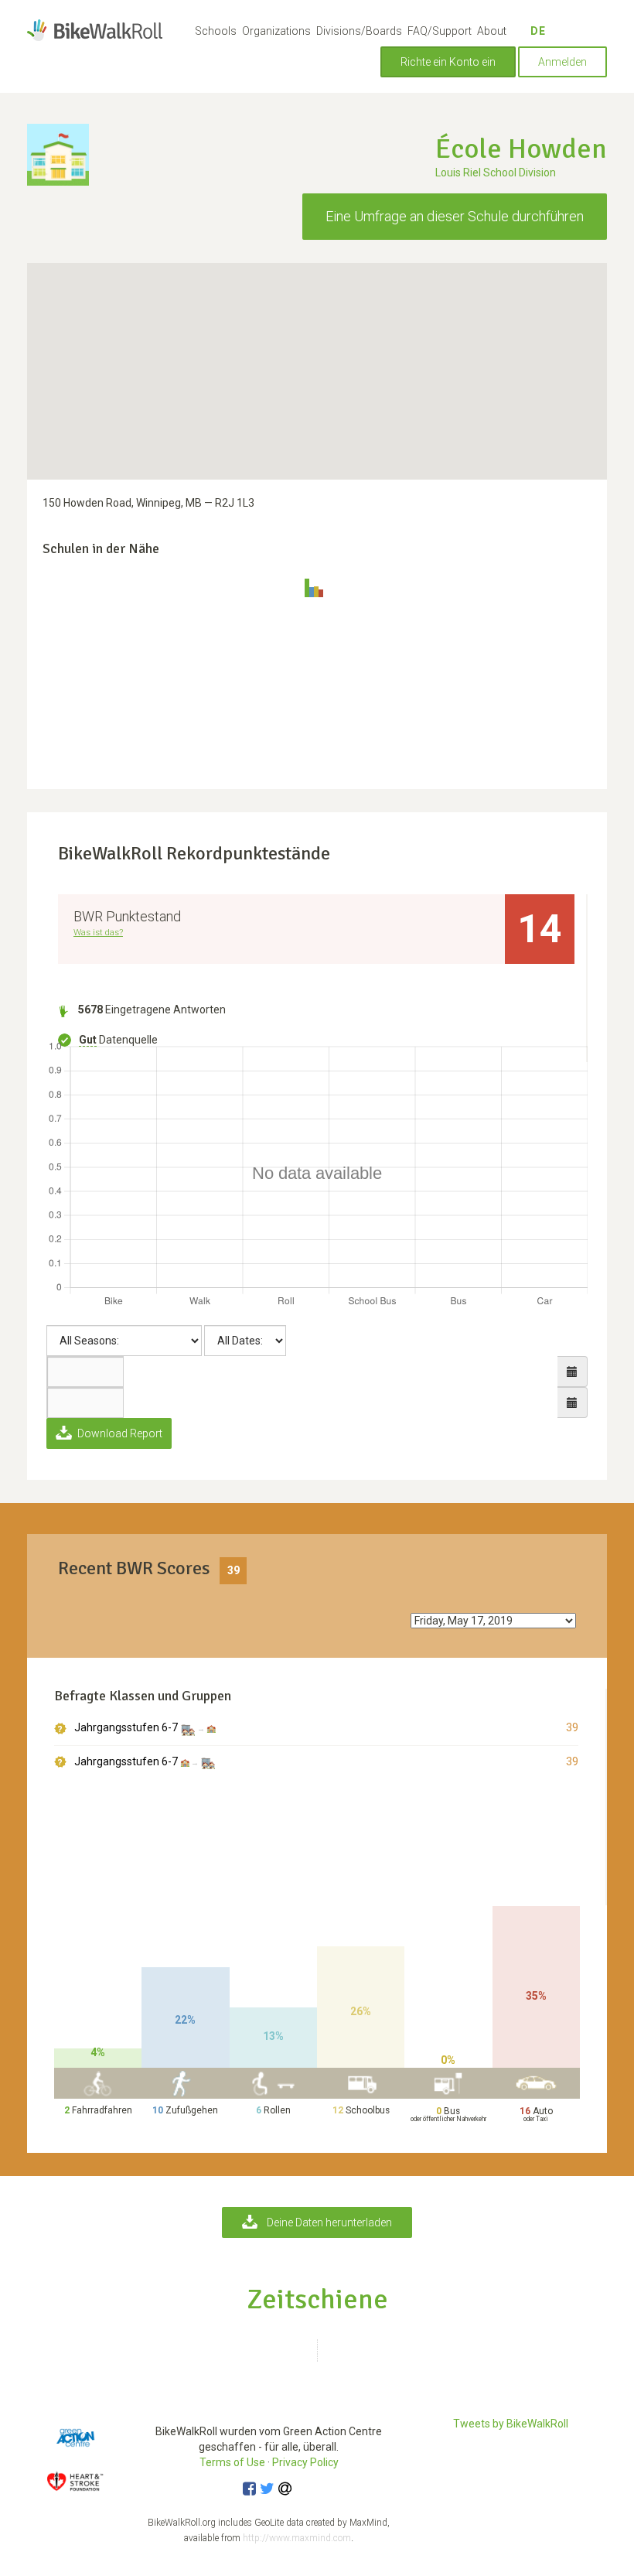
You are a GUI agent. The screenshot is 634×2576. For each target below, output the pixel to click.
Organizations (276, 31)
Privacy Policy (305, 2462)
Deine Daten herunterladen (329, 2222)
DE (538, 31)
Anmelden (562, 62)
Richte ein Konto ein (448, 62)
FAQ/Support (440, 31)
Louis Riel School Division (496, 173)
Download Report (119, 1433)
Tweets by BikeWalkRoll (511, 2424)
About (492, 31)
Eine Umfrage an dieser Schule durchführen (455, 216)
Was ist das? (98, 932)
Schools (216, 31)
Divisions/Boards (359, 31)
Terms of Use (232, 2462)
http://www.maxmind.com (297, 2538)
